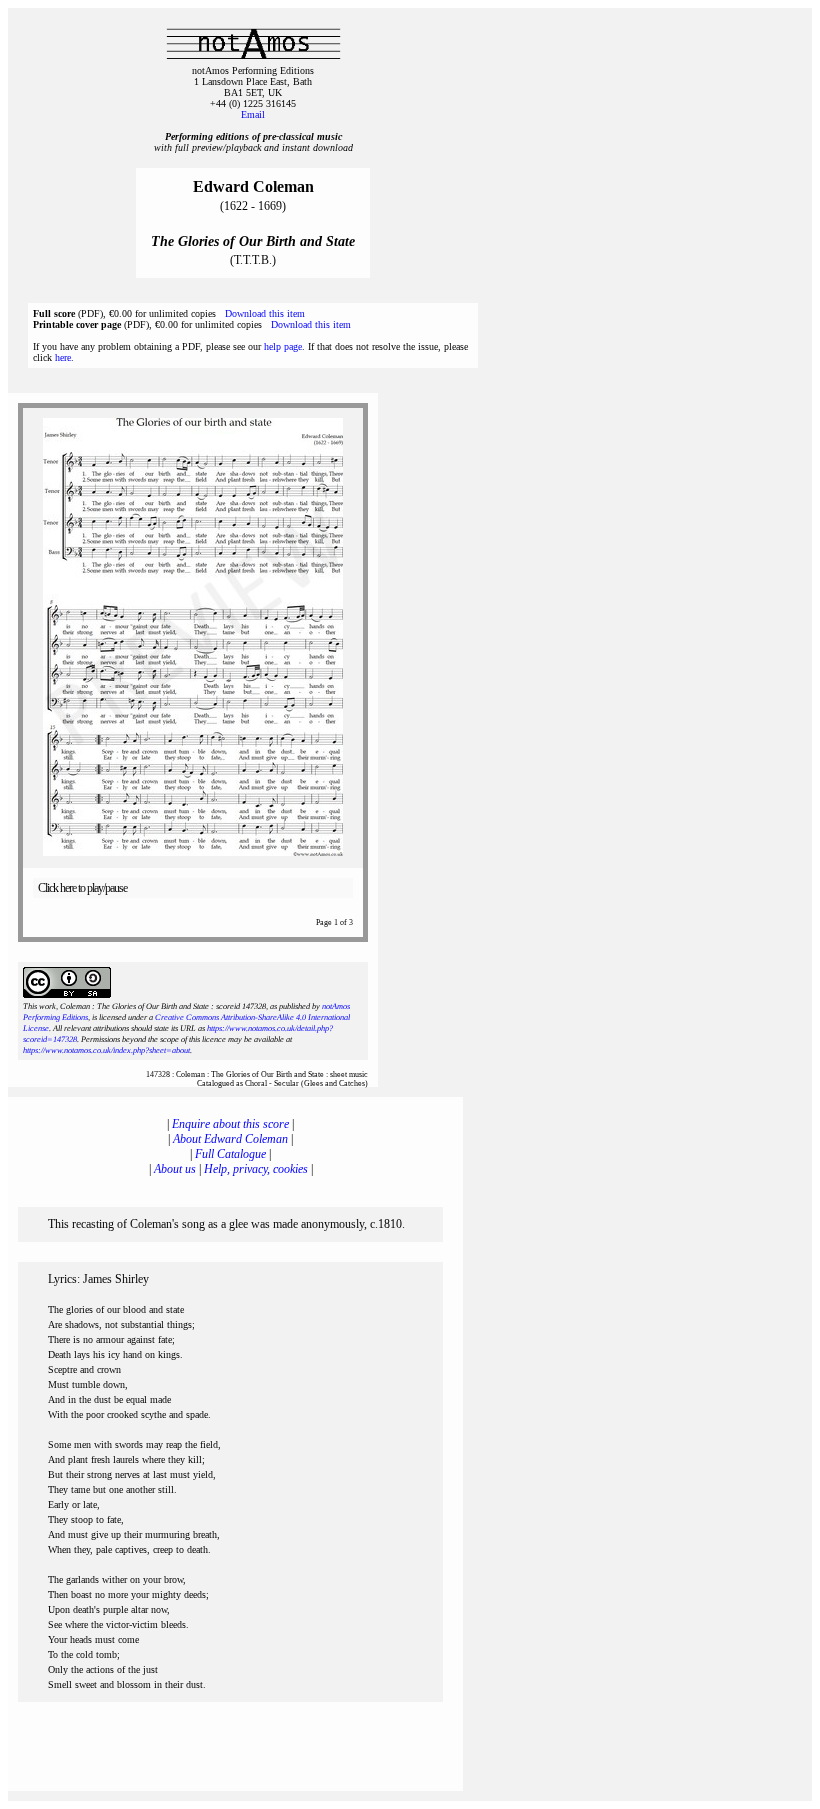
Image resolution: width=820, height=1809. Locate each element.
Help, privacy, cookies (256, 1169)
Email (253, 114)
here (63, 357)
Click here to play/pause (82, 888)
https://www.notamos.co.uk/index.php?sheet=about (106, 1050)
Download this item (265, 313)
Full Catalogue (230, 1154)
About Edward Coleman (230, 1139)
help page (283, 346)
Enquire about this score (230, 1124)
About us (175, 1169)
